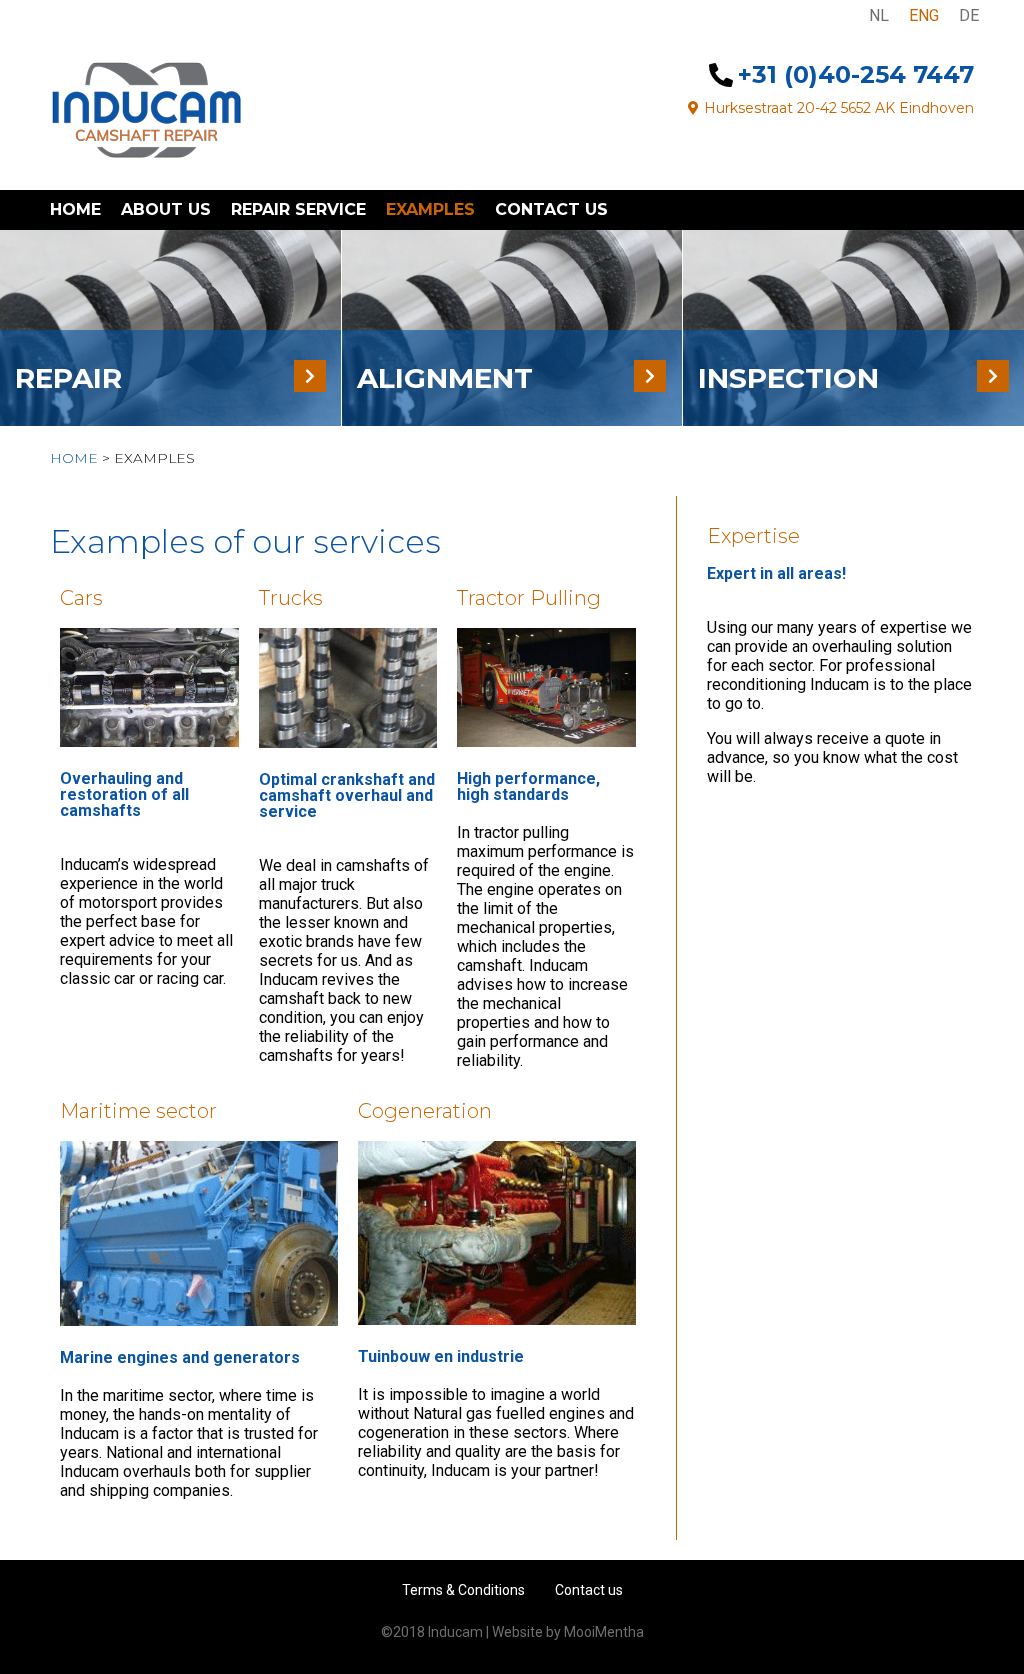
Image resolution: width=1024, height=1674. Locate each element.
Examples (430, 209)
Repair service (298, 209)
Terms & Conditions (463, 1590)
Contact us (551, 209)
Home (75, 209)
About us (166, 209)
